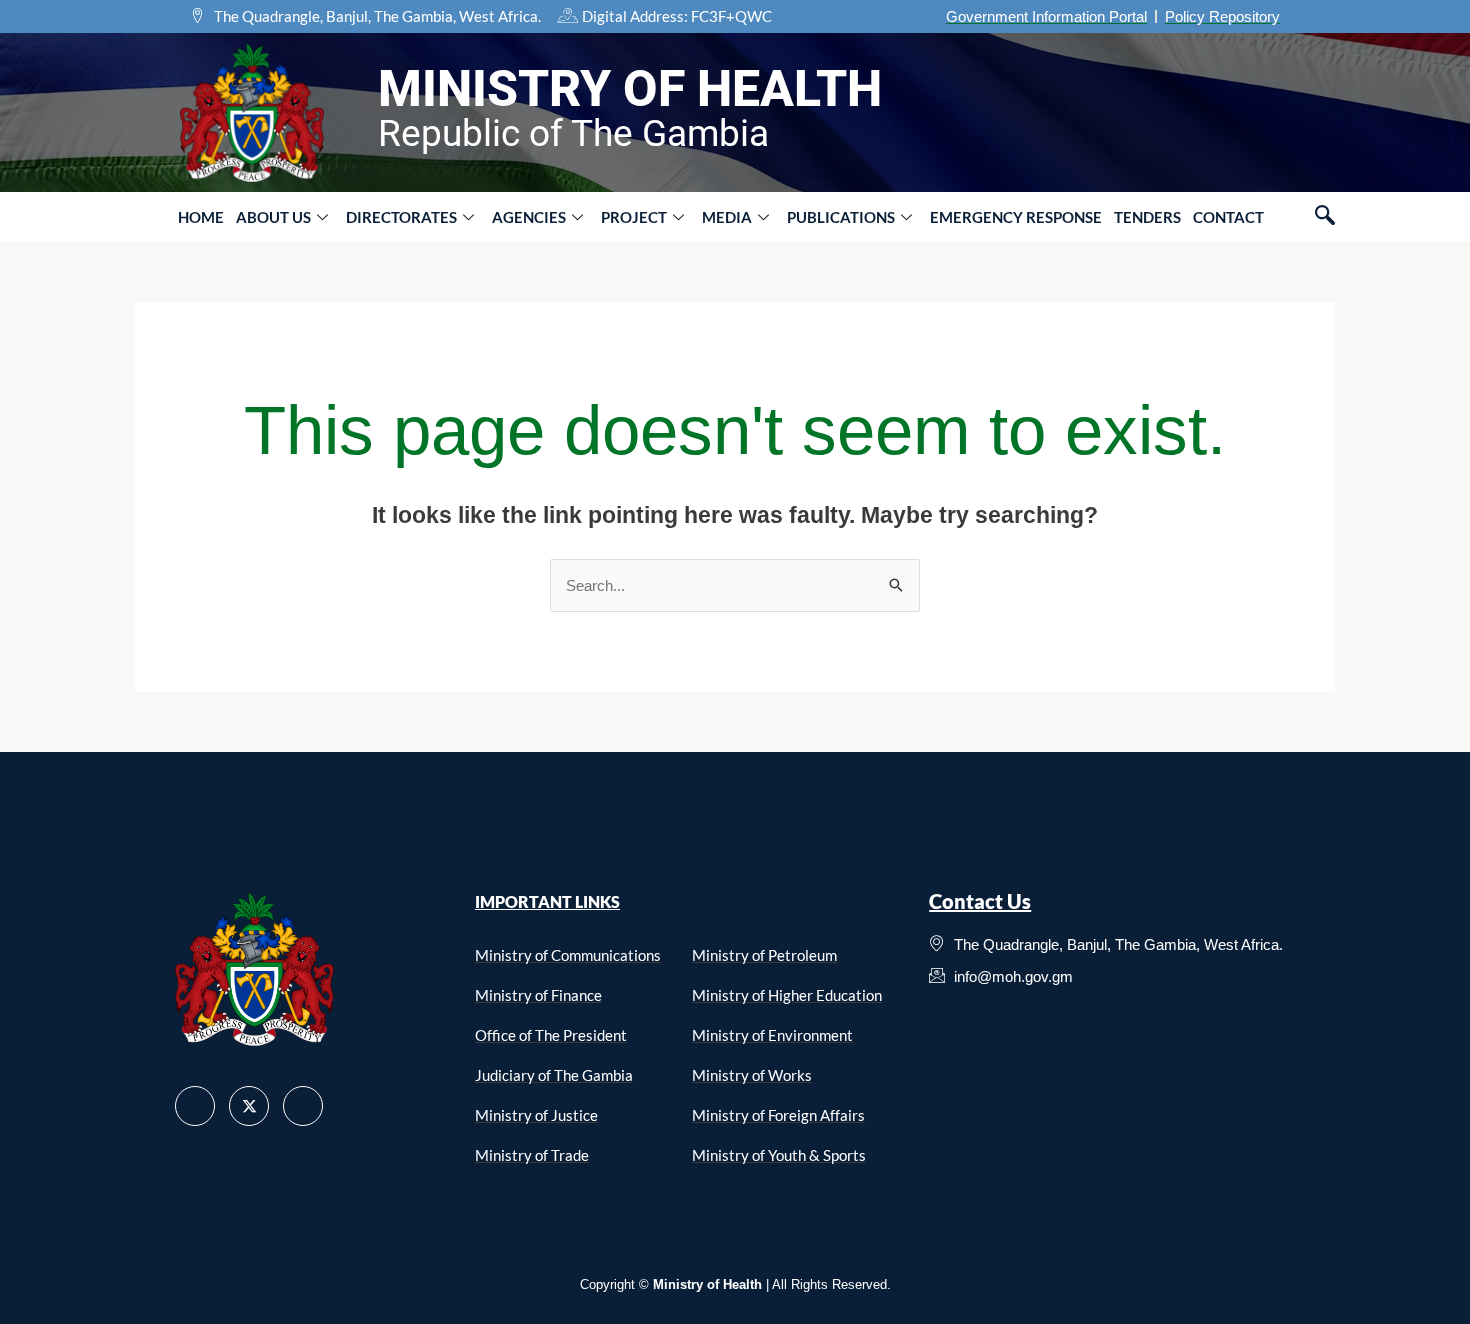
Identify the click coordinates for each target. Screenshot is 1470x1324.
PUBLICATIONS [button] (841, 217)
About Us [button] (273, 217)
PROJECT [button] (634, 217)
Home (201, 217)
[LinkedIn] (303, 1106)
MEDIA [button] (727, 217)
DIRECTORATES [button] (401, 217)
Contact (1228, 217)
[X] (249, 1106)
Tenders (1147, 217)
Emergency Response (1016, 217)
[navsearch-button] (1325, 217)
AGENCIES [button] (529, 217)
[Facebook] (195, 1106)
